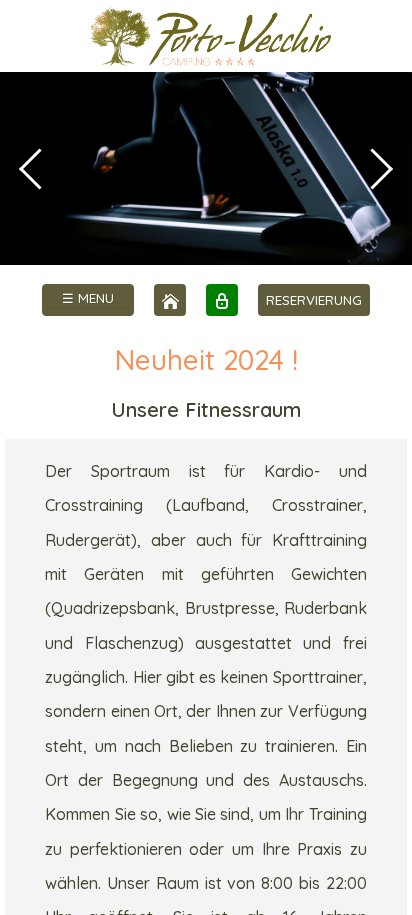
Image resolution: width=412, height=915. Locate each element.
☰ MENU (88, 298)
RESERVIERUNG (314, 300)
